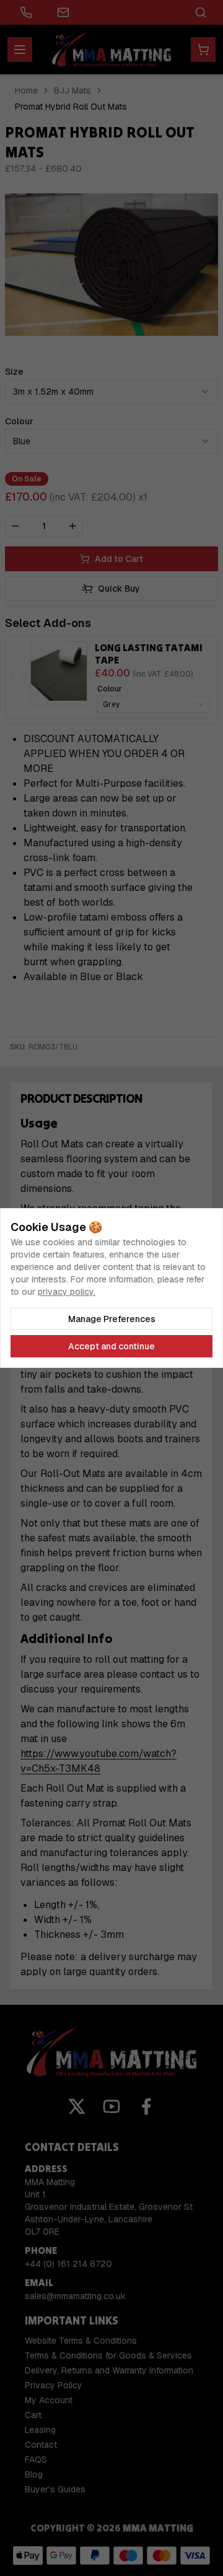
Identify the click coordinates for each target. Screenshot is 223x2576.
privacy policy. (67, 1292)
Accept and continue (111, 1346)
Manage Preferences (112, 1319)
